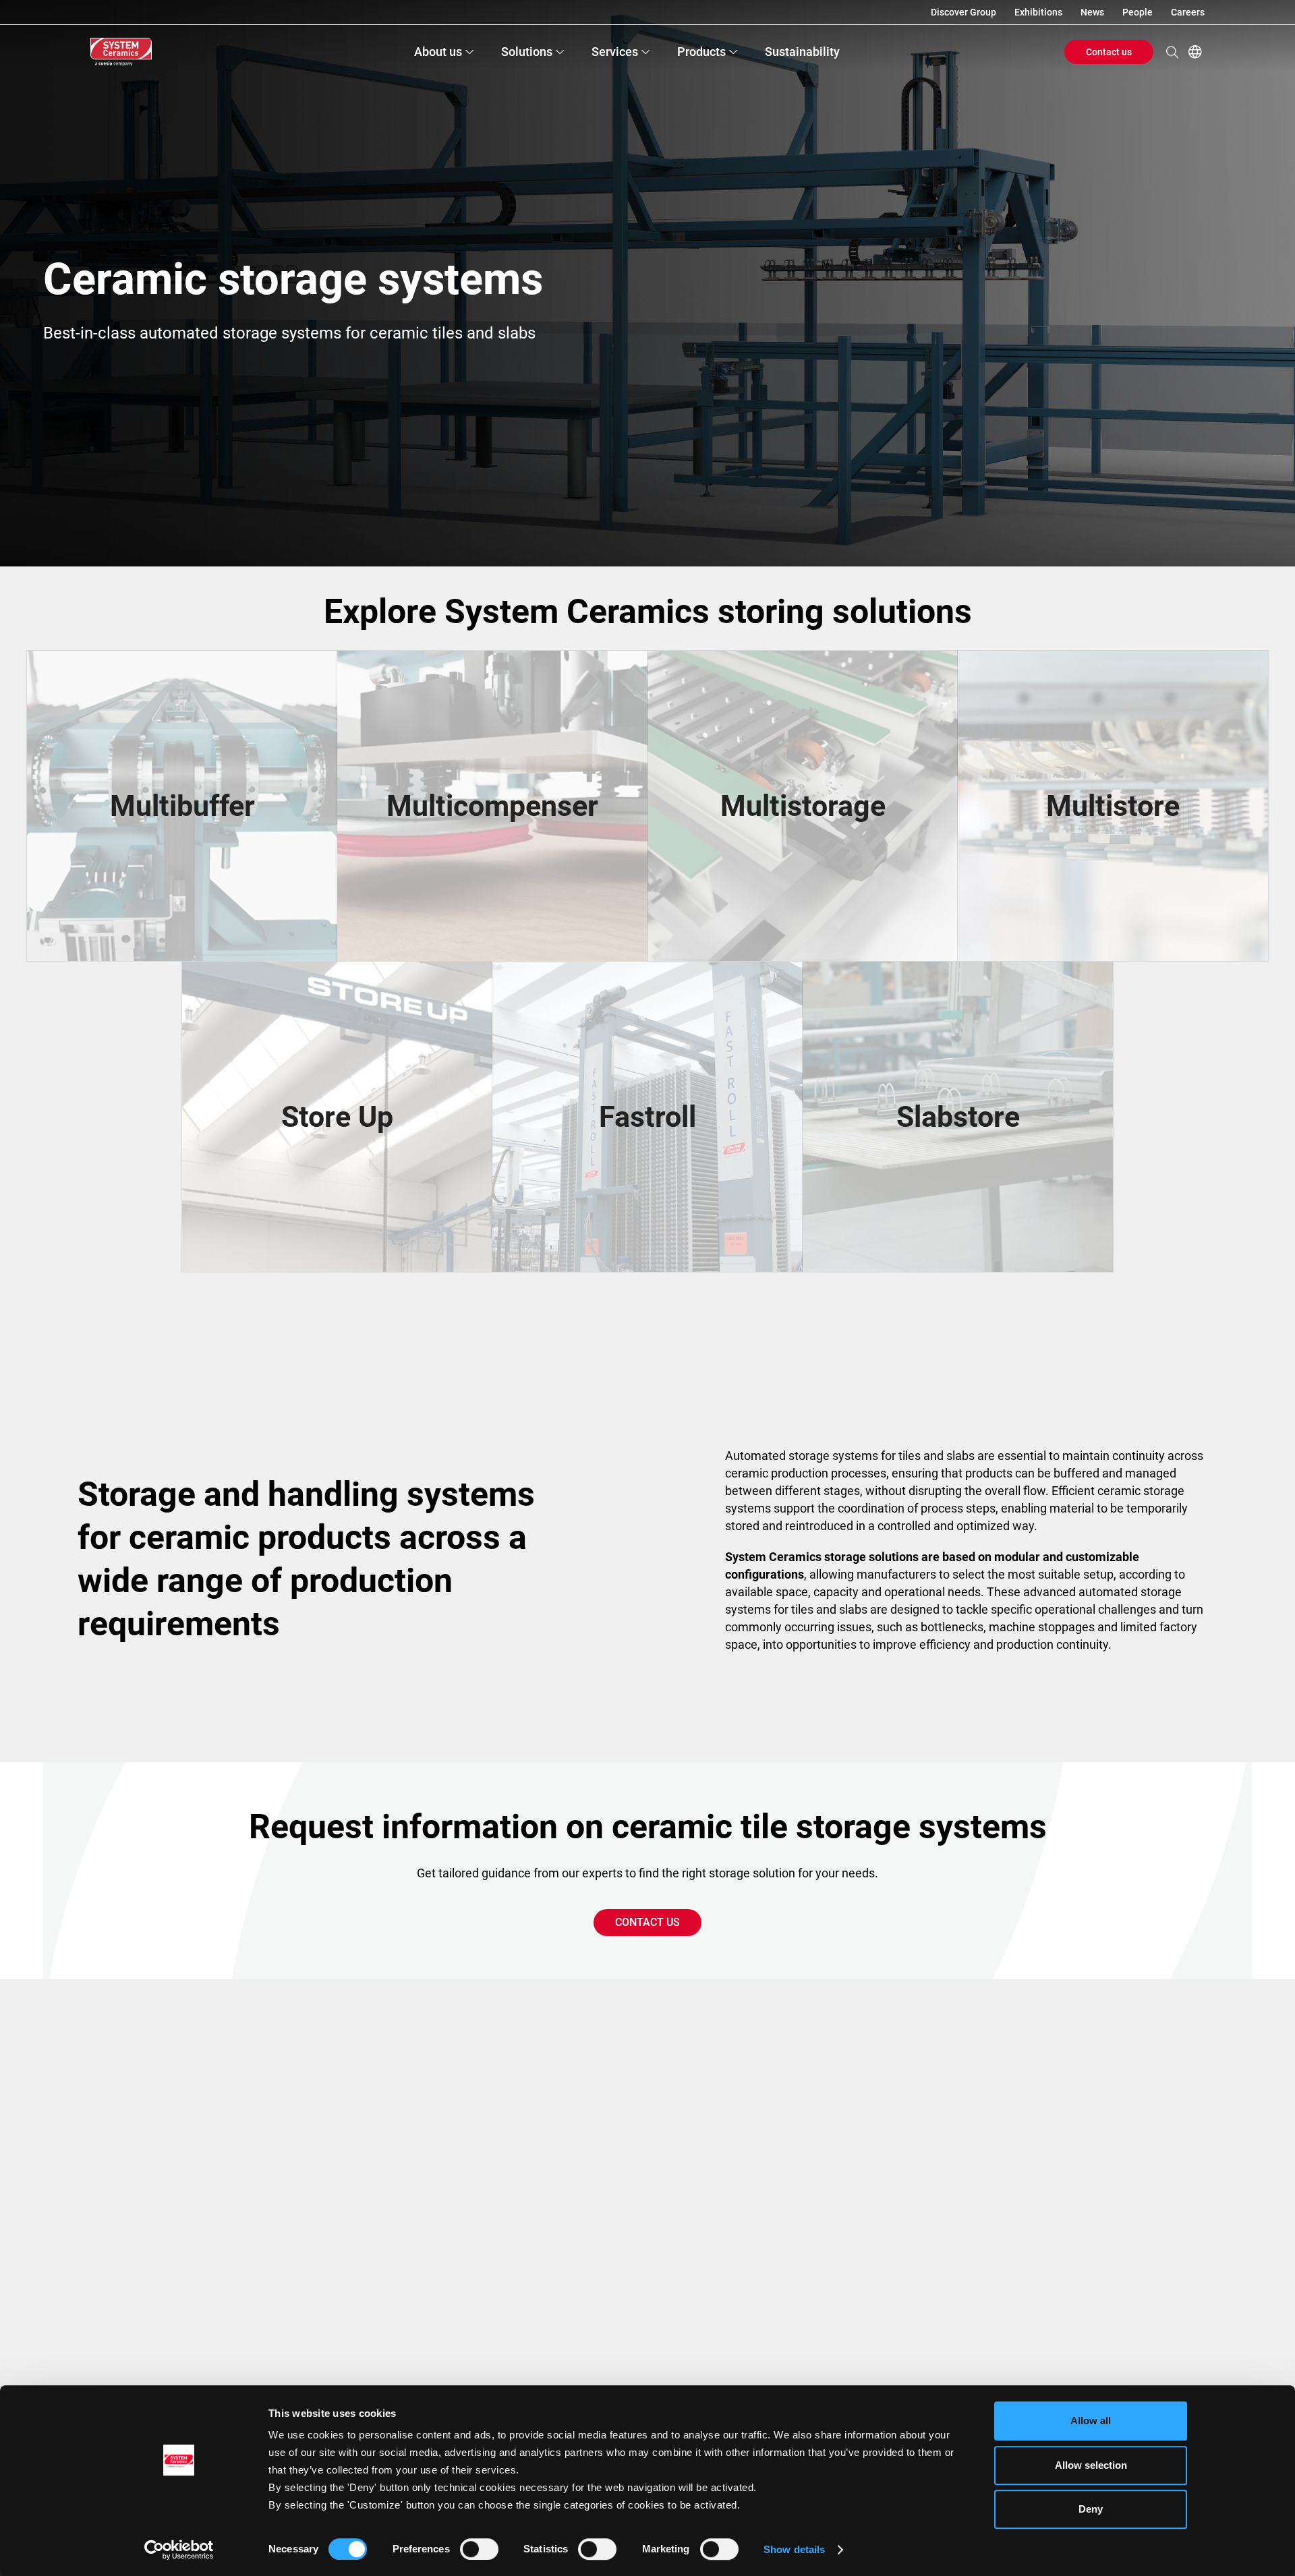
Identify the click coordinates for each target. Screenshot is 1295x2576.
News (1092, 12)
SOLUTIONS (527, 52)
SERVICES (615, 52)
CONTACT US (647, 1922)
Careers (1188, 12)
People (1138, 12)
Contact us (1109, 52)
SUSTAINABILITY (802, 52)
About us (438, 52)
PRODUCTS (701, 52)
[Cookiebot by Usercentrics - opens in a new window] (179, 2550)
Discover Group (963, 12)
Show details (794, 2549)
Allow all (1091, 2421)
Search (1172, 52)
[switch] (479, 2549)
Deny (1091, 2509)
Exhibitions (1038, 12)
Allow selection (1091, 2465)
